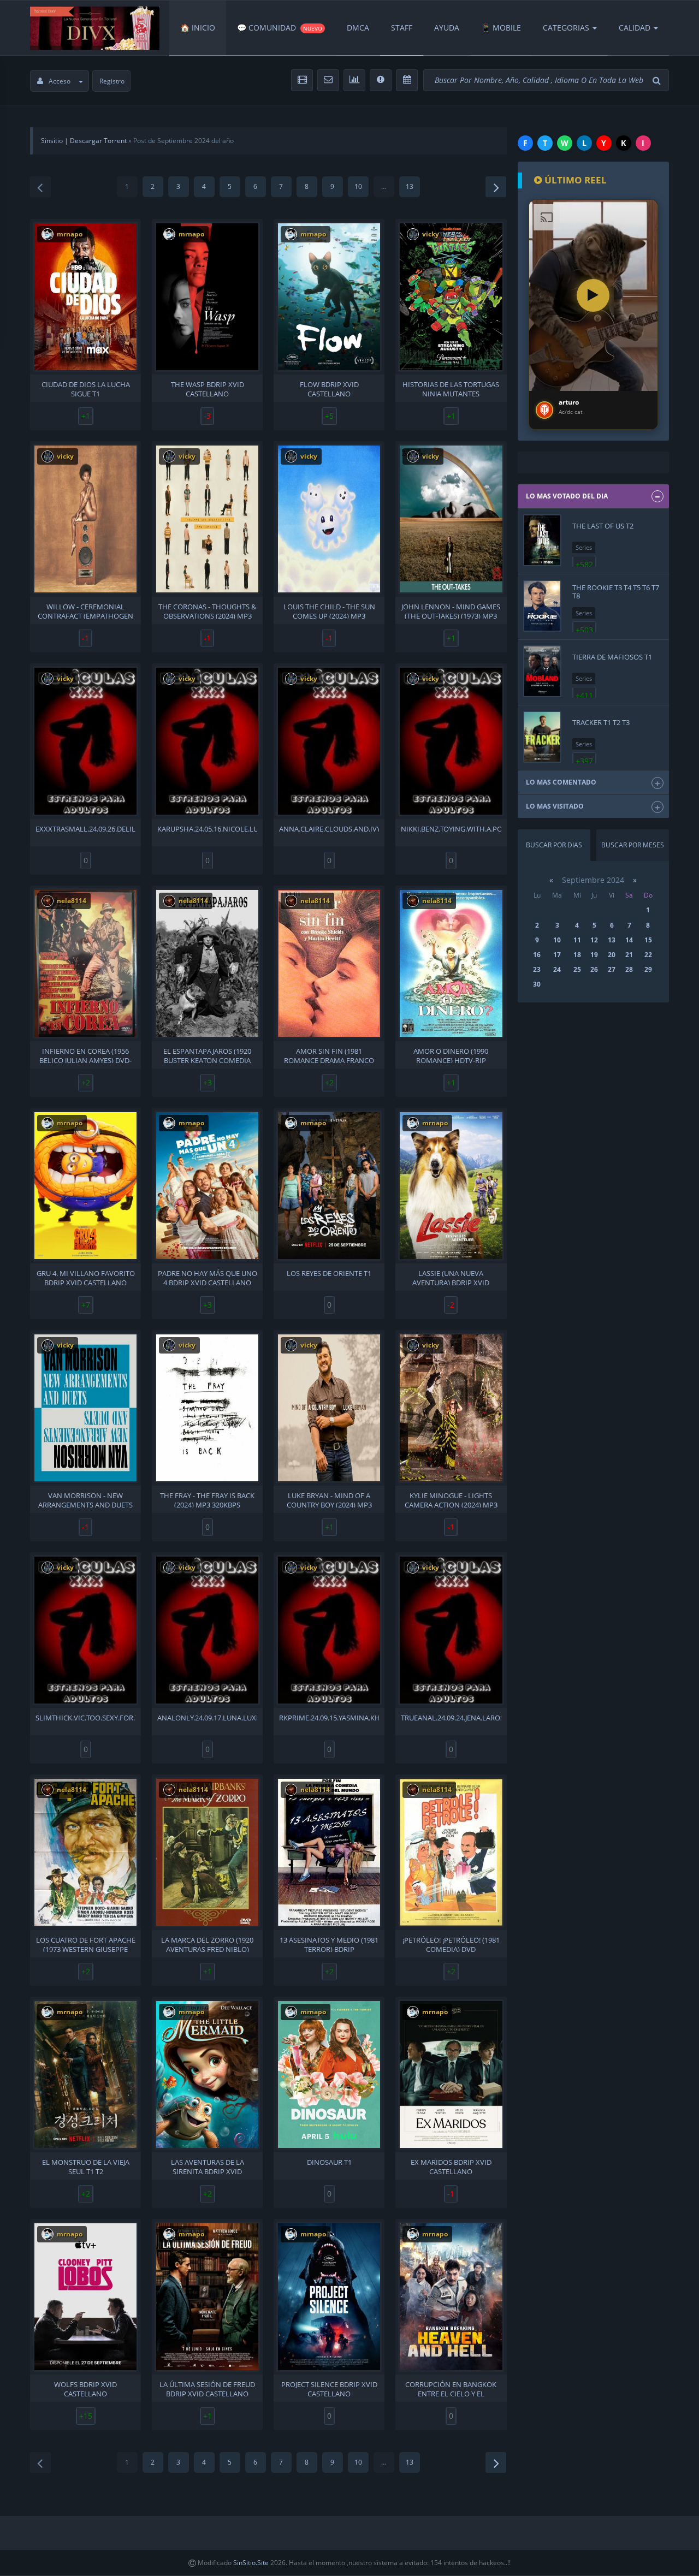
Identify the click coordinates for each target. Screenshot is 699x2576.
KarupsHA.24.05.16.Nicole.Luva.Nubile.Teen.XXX (207, 829)
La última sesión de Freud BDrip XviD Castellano (207, 2388)
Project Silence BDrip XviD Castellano (329, 2388)
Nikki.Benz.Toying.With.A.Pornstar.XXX (451, 829)
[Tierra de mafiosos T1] (542, 671)
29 (648, 969)
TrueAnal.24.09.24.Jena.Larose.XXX (451, 1718)
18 (577, 955)
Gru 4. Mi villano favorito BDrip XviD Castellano (86, 1277)
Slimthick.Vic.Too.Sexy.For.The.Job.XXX (85, 1718)
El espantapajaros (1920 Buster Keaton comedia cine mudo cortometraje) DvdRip (208, 1055)
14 (629, 940)
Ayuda (447, 28)
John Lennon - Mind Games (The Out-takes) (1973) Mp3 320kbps (451, 610)
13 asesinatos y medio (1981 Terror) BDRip (329, 1944)
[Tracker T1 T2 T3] (542, 737)
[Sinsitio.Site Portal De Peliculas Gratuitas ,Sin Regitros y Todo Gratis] (95, 28)
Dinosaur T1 (329, 2162)
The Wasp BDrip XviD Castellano (208, 388)
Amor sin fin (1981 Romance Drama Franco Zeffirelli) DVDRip (329, 1055)
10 (358, 186)
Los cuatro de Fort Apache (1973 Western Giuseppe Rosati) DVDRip (86, 1944)
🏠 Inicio (198, 28)
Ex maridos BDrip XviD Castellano (451, 2166)
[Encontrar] (658, 81)
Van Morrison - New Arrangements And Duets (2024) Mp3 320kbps (85, 1499)
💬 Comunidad (280, 28)
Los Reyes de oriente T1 (329, 1274)
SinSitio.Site (251, 2563)
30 (537, 984)
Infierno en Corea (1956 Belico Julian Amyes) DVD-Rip (85, 1055)
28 (629, 969)
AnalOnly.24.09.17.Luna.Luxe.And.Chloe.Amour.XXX (207, 1718)
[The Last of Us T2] (542, 540)
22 (648, 955)
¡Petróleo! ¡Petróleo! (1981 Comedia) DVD (451, 1944)
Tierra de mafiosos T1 (612, 657)
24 (557, 969)
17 (557, 955)
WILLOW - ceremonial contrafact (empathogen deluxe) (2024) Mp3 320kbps (85, 610)
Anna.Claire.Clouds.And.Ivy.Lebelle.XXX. (329, 829)
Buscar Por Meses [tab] (633, 845)
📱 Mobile (501, 28)
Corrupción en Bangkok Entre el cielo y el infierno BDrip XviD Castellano (451, 2388)
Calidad (635, 28)
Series (584, 547)
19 (594, 955)
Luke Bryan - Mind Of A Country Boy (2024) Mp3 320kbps (329, 1499)
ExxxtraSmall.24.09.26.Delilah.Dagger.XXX (85, 829)
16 (537, 955)
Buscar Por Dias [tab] (554, 845)
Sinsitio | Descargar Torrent (84, 141)
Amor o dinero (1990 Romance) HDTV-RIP (451, 1055)
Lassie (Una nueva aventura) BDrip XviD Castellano (451, 1277)
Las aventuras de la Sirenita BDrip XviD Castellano (208, 2166)
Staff (402, 28)
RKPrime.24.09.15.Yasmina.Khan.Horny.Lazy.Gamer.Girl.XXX (329, 1718)
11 (577, 940)
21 (629, 955)
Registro (112, 81)
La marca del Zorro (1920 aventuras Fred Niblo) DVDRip (207, 1944)
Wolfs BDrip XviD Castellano (85, 2388)
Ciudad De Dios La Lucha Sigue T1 (86, 388)
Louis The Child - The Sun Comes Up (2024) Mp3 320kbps (329, 610)
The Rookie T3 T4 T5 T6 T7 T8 (616, 591)
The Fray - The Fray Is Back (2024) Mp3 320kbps (207, 1499)
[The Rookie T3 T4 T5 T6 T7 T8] (542, 606)
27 (612, 969)
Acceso (60, 81)
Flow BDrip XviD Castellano (329, 388)
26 (594, 969)
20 (612, 955)
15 (648, 940)
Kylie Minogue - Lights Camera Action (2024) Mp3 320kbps (451, 1499)
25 (577, 969)
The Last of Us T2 (603, 526)
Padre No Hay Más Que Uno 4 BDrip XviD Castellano (208, 1277)
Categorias (566, 28)
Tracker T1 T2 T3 (601, 722)
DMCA (358, 28)
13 (410, 186)
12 (594, 940)
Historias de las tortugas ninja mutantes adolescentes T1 (451, 388)
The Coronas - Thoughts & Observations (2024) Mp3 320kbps (207, 610)
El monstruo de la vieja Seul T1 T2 (86, 2166)
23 (537, 969)
